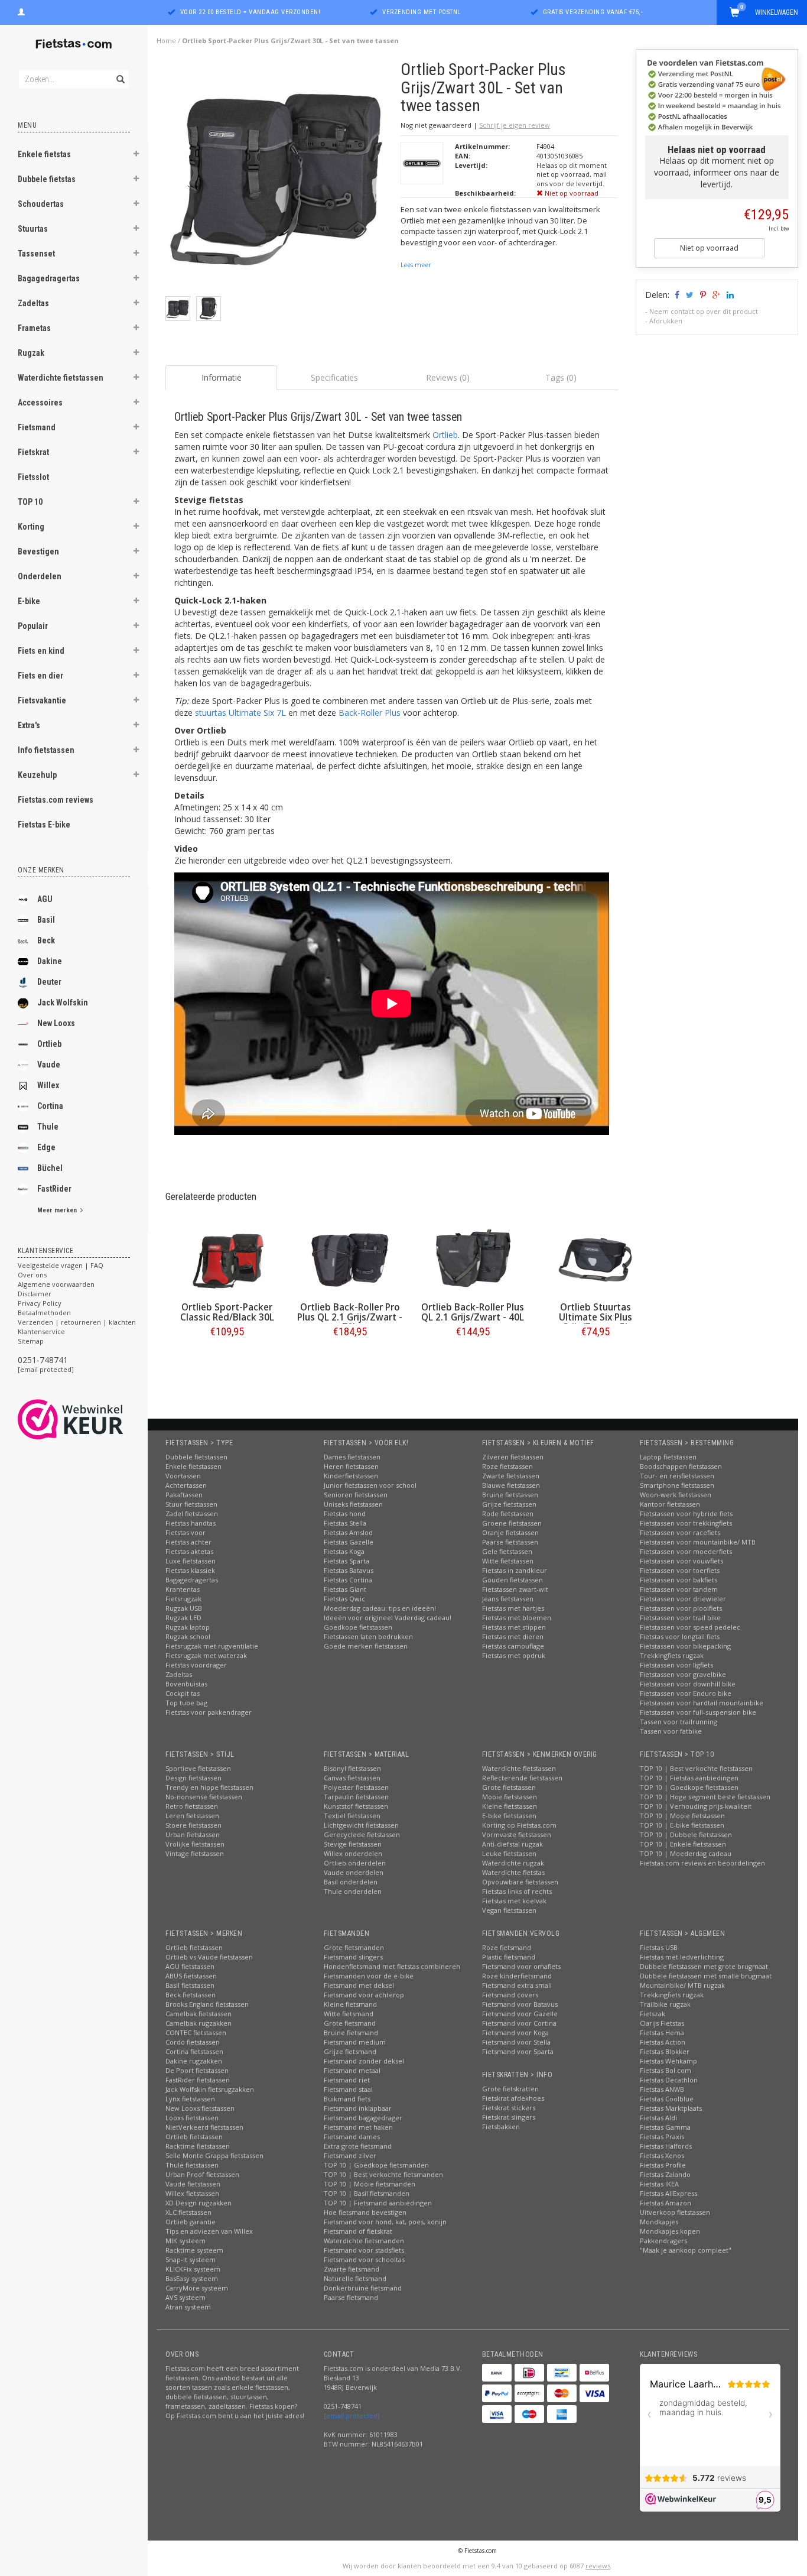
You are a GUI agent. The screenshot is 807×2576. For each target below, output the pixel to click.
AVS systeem (186, 2297)
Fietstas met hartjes (513, 1608)
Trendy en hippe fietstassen (209, 1787)
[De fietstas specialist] (74, 44)
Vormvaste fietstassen (517, 1834)
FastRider (54, 1189)
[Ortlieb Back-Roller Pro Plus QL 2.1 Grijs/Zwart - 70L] (350, 1258)
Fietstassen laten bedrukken (368, 1636)
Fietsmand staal (348, 2089)
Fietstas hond (345, 1514)
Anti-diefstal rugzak (512, 1844)
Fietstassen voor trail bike (680, 1618)
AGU (45, 899)
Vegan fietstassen (509, 1910)
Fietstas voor (186, 1532)
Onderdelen (40, 576)
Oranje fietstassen (510, 1532)
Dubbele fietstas (47, 179)
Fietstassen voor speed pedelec (690, 1627)
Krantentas (183, 1589)
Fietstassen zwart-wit (515, 1589)
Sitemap (31, 1341)
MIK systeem (186, 2241)
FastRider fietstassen (198, 2080)
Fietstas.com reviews (56, 800)
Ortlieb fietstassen (194, 1947)
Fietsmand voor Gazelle (520, 2014)
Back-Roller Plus (370, 713)
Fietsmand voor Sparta (518, 2051)
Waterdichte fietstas (513, 1872)
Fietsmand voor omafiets (521, 1966)
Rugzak (31, 353)
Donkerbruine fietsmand (363, 2288)
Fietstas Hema (662, 2032)
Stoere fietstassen (193, 1825)
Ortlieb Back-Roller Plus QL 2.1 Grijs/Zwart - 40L (473, 1312)
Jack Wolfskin (63, 1003)
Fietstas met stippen (514, 1627)
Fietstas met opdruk (514, 1655)
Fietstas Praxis (662, 2137)
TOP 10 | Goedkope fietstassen (689, 1787)
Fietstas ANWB (662, 2089)
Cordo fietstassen (193, 2042)
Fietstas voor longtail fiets (680, 1636)
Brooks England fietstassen (207, 2004)
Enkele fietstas (44, 154)
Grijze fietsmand (350, 2051)
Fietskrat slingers (509, 2117)
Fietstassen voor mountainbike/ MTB (698, 1542)
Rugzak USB (184, 1608)
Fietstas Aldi (658, 2118)
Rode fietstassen (508, 1514)
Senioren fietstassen (356, 1495)
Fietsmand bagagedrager (363, 2118)
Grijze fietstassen (509, 1504)
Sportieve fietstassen (198, 1768)
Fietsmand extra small (517, 1985)
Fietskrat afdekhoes (513, 2098)
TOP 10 (30, 502)
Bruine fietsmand (351, 2032)
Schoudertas (41, 204)
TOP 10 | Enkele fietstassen (683, 1844)
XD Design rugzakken (199, 2203)
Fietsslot (33, 477)
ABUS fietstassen (191, 1976)
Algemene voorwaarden (56, 1284)
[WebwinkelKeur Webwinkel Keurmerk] (92, 1419)
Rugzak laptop (188, 1627)
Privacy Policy (40, 1303)
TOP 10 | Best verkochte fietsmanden (383, 2174)
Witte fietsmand (349, 2014)
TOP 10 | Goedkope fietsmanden (376, 2165)
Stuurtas (33, 229)
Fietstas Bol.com (666, 2070)
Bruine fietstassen (510, 1495)
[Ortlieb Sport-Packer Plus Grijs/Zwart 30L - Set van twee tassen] (279, 177)
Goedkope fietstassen (358, 1627)
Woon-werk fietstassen (676, 1495)
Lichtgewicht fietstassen (361, 1825)
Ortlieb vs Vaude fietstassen (209, 1957)
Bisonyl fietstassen (352, 1768)
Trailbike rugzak (665, 2004)
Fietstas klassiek (190, 1570)
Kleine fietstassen (510, 1806)
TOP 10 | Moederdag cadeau (686, 1853)
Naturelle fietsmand (355, 2278)
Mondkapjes (659, 2222)
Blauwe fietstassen (511, 1485)
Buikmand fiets (347, 2099)
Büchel (50, 1168)
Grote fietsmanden (354, 1947)
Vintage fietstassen (195, 1853)
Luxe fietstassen (191, 1561)
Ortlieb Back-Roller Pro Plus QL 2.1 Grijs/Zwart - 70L (350, 1317)
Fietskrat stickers (509, 2108)
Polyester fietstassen (356, 1787)
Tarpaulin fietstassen (356, 1797)
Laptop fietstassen (668, 1457)
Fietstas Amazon (666, 2203)
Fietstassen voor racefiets (680, 1532)
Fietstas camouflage (513, 1646)
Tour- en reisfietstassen (677, 1476)
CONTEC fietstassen (196, 2032)
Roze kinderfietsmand (517, 1976)
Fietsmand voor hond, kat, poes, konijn (385, 2222)
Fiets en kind (41, 651)
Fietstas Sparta (346, 1561)
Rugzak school (188, 1636)
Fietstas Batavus (349, 1570)
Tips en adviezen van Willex (209, 2231)
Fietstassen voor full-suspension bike (698, 1712)
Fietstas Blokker (665, 2051)
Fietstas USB (659, 1947)
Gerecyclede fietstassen (362, 1834)
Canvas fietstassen (352, 1778)
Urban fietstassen (193, 1834)
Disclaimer (35, 1294)
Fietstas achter (188, 1542)
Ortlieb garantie (191, 2222)
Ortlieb (49, 1044)
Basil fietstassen (190, 1985)
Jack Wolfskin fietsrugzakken (210, 2089)
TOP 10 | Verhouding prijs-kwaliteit (696, 1806)
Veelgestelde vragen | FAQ (61, 1265)
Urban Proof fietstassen (202, 2174)
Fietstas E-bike (44, 825)
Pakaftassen (184, 1495)
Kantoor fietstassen (670, 1504)
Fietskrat (33, 452)
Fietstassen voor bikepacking (685, 1646)
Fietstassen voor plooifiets (681, 1608)
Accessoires (40, 403)
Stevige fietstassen (353, 1844)
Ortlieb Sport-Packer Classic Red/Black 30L (227, 1312)
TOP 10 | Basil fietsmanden (367, 2193)
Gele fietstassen (507, 1551)
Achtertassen (186, 1485)
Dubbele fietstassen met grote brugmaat (704, 1966)
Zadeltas (33, 303)
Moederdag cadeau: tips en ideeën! (380, 1608)
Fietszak (653, 2014)
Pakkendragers (663, 2241)
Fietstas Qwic (344, 1599)
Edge (46, 1147)
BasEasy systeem (192, 2278)
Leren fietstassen (192, 1816)
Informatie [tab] (222, 377)
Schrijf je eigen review (515, 125)
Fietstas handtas (191, 1523)
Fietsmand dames (352, 2137)
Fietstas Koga (344, 1551)
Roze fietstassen (507, 1466)
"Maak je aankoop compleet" (686, 2250)
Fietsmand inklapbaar (358, 2108)
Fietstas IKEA (659, 2184)
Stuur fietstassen (191, 1504)
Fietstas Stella (345, 1523)
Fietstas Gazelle (349, 1542)
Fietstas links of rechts (517, 1891)
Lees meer (416, 265)
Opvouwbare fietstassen (520, 1882)
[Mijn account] (21, 11)
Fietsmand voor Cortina (519, 2023)
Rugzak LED (183, 1618)
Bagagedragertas (49, 278)
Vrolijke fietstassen (195, 1844)
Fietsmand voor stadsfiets (364, 2250)
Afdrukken (666, 321)
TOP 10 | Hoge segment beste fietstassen (705, 1797)
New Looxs (56, 1023)
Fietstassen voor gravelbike (683, 1674)
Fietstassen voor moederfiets (686, 1551)
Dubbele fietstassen (196, 1457)
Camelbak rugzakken (199, 2023)
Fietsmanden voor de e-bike (369, 1976)
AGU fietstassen (190, 1966)
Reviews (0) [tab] (448, 377)
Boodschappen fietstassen (681, 1466)
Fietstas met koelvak (514, 1901)
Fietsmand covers (510, 1995)
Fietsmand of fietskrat (358, 2231)
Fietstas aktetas (189, 1551)
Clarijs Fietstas (662, 2023)
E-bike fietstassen (509, 1816)
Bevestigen (38, 551)
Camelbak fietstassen (199, 2014)
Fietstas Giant (345, 1589)
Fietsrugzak (183, 1599)
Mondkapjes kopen (670, 2231)
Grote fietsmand (350, 2023)
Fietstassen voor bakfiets (679, 1580)
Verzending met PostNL (422, 12)
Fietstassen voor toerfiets (680, 1570)
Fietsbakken (501, 2126)
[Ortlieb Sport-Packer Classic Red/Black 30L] (227, 1258)
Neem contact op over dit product (704, 311)
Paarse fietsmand (351, 2297)
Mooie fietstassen (510, 1797)
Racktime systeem (194, 2250)
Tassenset (36, 254)
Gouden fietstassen (512, 1580)
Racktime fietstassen (198, 2146)
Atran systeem (188, 2307)
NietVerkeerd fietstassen (204, 2127)
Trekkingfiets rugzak (672, 1655)
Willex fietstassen (192, 2193)
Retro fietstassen (192, 1806)
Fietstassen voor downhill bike (688, 1684)
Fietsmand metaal (352, 2070)
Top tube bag (186, 1703)
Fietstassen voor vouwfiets (681, 1561)
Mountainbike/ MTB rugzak (682, 1985)
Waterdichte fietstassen (61, 378)
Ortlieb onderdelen (355, 1863)
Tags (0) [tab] (561, 377)
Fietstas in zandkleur (515, 1570)
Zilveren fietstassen (513, 1457)
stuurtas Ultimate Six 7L (240, 713)
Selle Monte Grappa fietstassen (214, 2155)
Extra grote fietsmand (358, 2146)
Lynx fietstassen (190, 2099)
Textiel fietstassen (352, 1816)
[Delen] (676, 295)
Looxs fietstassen (192, 2118)
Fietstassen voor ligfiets (676, 1665)
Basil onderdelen (351, 1882)
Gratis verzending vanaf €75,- (593, 12)
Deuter (49, 982)
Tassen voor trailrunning (679, 1722)
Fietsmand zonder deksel (364, 2061)
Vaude (49, 1065)
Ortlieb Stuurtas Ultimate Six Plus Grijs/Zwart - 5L (596, 1317)
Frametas (34, 328)
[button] (136, 155)
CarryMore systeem (197, 2288)
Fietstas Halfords (666, 2146)
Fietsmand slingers (353, 1957)
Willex (48, 1085)
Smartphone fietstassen (677, 1485)
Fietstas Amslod (348, 1532)
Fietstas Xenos (662, 2155)
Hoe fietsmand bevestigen (365, 2212)
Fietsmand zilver (350, 2155)
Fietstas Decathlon (669, 2080)
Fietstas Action (663, 2042)
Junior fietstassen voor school (370, 1485)
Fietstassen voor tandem (679, 1589)
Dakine (50, 961)
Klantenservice (41, 1331)
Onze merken (41, 870)
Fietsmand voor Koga (515, 2032)
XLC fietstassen (188, 2212)
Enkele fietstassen (193, 1466)
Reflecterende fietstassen (522, 1778)
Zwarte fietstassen (511, 1476)
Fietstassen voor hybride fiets (686, 1514)
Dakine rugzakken (194, 2061)
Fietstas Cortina (348, 1580)
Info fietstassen (46, 750)
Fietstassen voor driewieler (683, 1599)
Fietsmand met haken (358, 2127)
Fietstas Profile (663, 2165)
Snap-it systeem (191, 2259)
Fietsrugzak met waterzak (206, 1655)
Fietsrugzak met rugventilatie (212, 1646)
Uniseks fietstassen (353, 1504)
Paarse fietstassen (510, 1542)
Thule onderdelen (353, 1891)
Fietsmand (37, 427)
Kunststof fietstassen (356, 1806)
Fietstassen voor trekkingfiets (686, 1523)
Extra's (29, 725)
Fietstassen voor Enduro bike (686, 1693)
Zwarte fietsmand (352, 2269)
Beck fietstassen (191, 1995)
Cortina (50, 1106)
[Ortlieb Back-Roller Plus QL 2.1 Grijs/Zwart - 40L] (473, 1258)
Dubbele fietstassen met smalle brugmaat (706, 1976)
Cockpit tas (183, 1693)
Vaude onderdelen (354, 1872)
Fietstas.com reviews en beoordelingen (702, 1863)
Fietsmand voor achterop (364, 1995)
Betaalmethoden (44, 1313)
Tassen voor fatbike (671, 1731)
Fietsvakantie (42, 700)
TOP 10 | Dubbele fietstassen (686, 1834)
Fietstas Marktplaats (671, 2108)
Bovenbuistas (186, 1684)
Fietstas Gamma (665, 2127)
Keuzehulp (37, 775)
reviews (598, 2566)
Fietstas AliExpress (668, 2193)
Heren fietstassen (351, 1466)
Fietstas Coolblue (667, 2099)
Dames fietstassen (352, 1457)
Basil (46, 920)
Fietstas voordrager (196, 1665)
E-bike (29, 601)
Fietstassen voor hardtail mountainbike (702, 1703)
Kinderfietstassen (351, 1476)
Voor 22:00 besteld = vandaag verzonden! (250, 12)
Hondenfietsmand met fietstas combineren (392, 1966)
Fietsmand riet (347, 2080)
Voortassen (183, 1476)
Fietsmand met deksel (359, 1985)
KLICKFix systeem (193, 2269)
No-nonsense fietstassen (204, 1797)
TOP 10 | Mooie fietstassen (682, 1816)
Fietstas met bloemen (517, 1618)
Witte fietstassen (508, 1561)
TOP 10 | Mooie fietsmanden (370, 2184)
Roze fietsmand (507, 1947)
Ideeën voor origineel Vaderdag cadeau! (388, 1618)
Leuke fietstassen (509, 1853)
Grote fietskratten (510, 2089)
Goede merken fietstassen (366, 1646)
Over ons (32, 1275)
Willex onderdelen (353, 1853)
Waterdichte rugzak (513, 1863)
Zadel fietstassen (192, 1514)
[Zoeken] (120, 73)
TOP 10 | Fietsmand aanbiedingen (378, 2203)
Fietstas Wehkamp (668, 2061)
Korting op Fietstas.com (519, 1825)
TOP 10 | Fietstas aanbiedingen (689, 1778)
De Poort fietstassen (197, 2070)
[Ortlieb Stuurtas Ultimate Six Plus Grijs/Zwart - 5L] (596, 1258)
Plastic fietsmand (509, 1957)
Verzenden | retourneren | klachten (77, 1322)
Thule (48, 1127)
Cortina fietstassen (194, 2051)
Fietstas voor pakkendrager (209, 1712)
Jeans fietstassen (508, 1599)
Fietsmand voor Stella (516, 2042)
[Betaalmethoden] (497, 2373)
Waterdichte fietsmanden (364, 2241)
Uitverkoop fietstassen (675, 2212)
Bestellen (227, 1356)
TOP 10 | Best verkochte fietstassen (696, 1768)
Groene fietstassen (512, 1523)
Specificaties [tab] (334, 377)
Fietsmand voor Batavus (520, 2004)
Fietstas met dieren (513, 1636)
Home (166, 40)
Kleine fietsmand (350, 2004)
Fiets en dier (40, 676)
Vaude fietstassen (193, 2184)
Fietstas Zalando (665, 2174)
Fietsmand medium (355, 2042)
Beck (46, 940)
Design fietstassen (193, 1778)
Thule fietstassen (192, 2165)
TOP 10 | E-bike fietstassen (682, 1825)
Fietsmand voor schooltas (364, 2259)
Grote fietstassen (509, 1787)
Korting (31, 527)
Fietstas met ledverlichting (682, 1957)
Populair (33, 626)
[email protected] (46, 1369)
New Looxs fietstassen (200, 2108)
